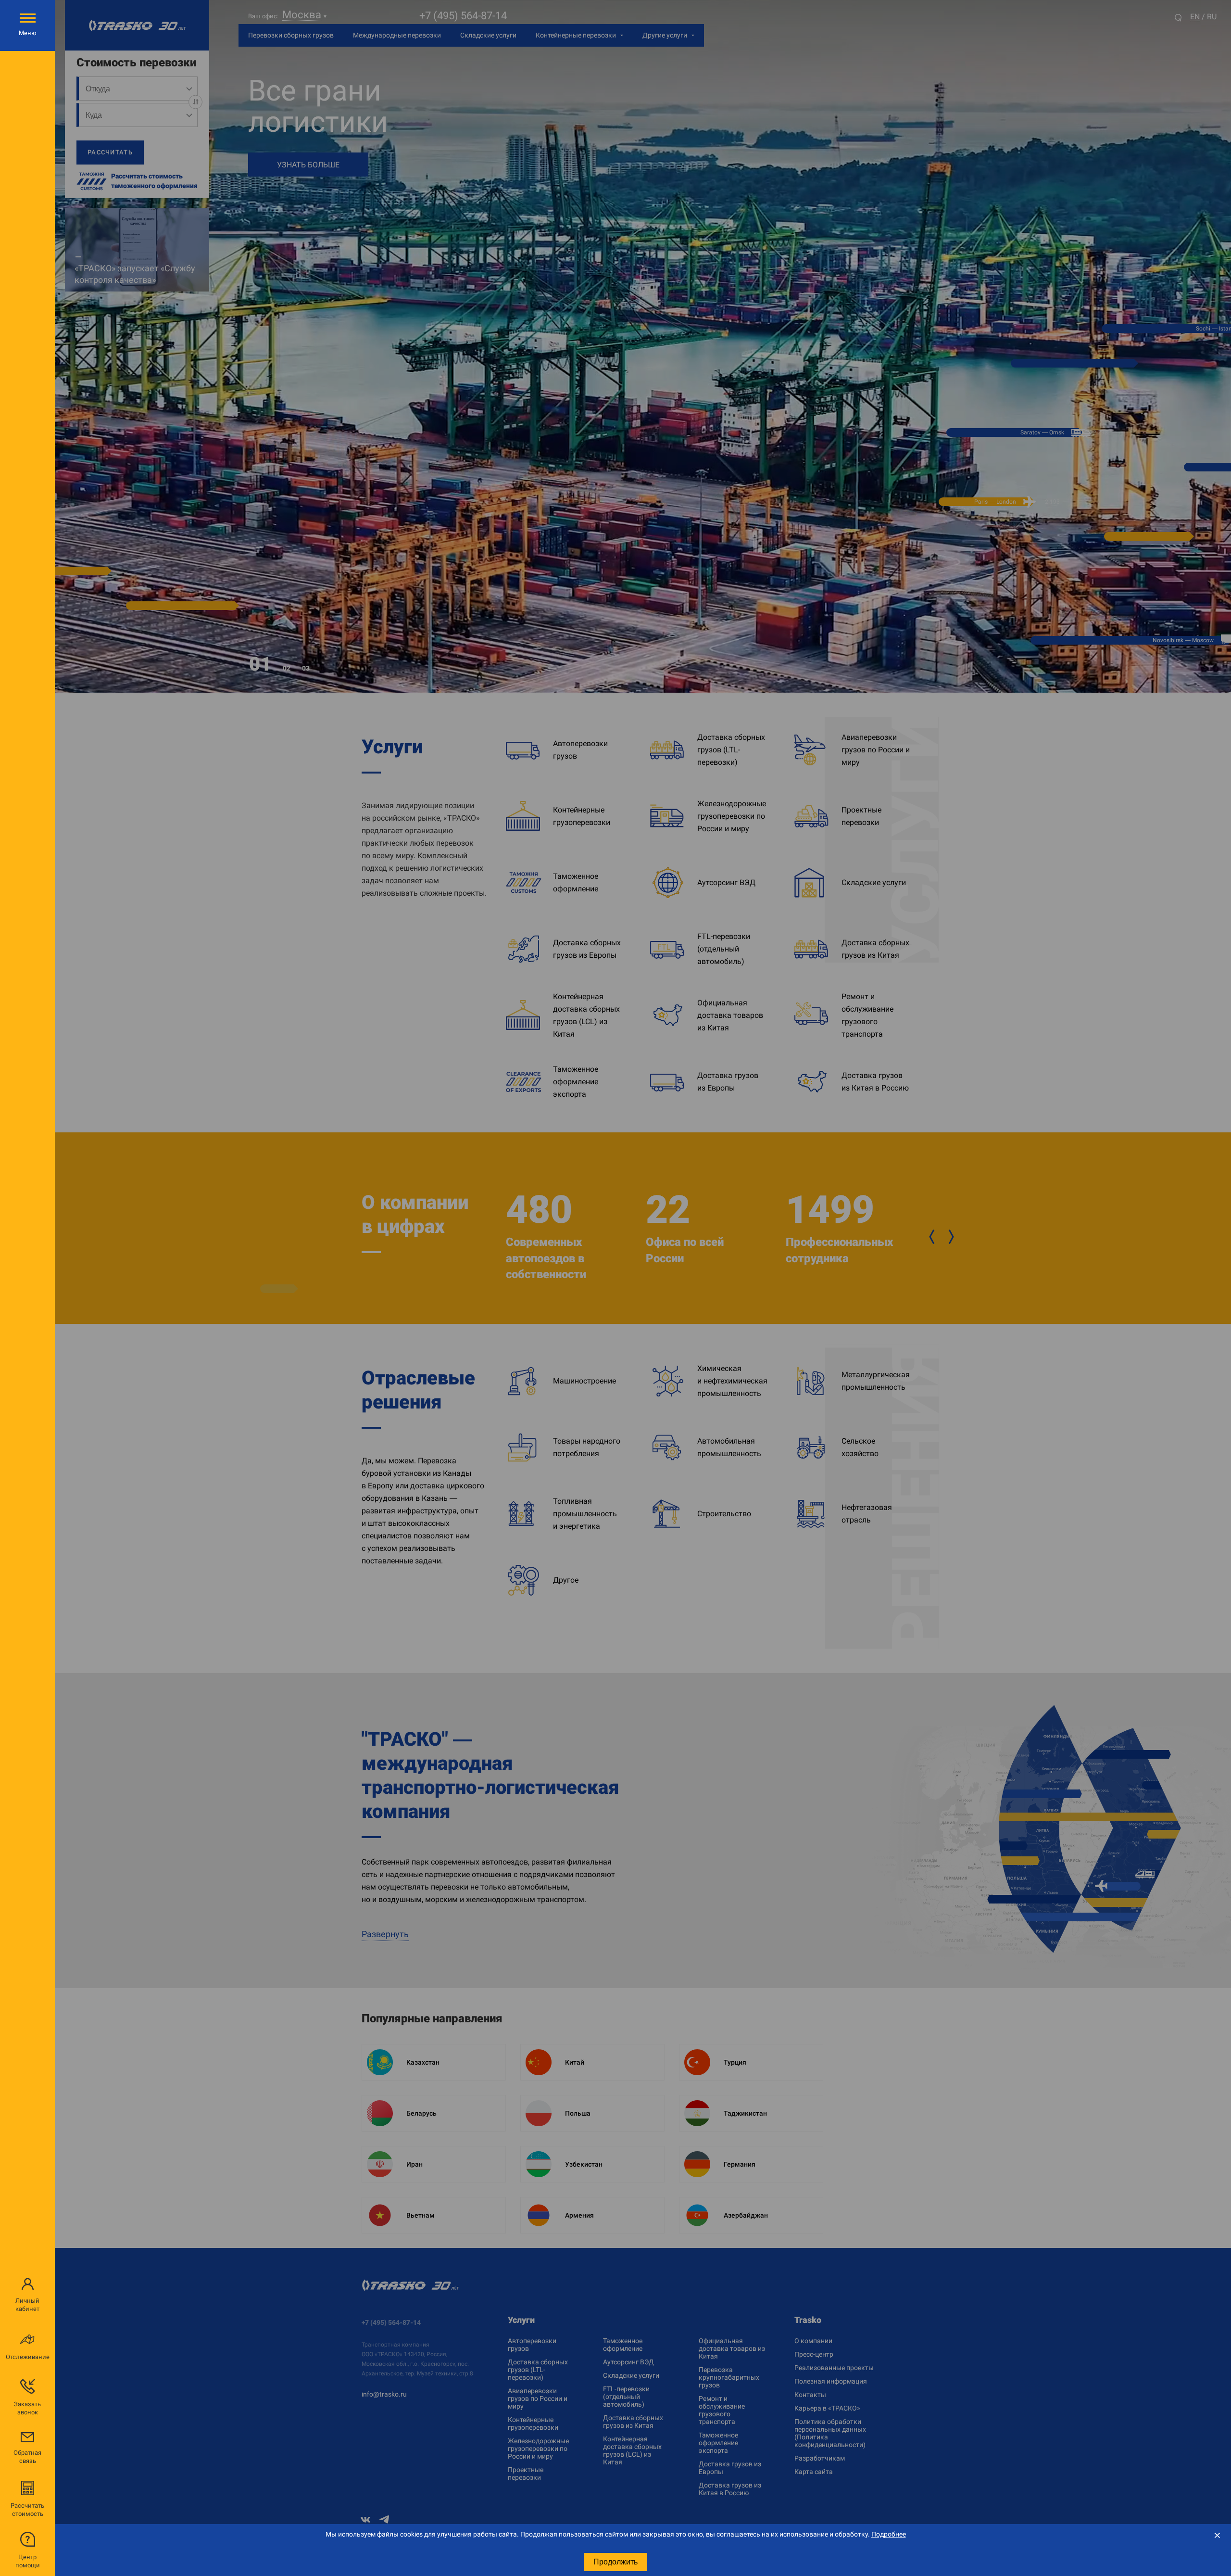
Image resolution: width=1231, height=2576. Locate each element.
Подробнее (889, 2534)
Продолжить (615, 2562)
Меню (28, 33)
